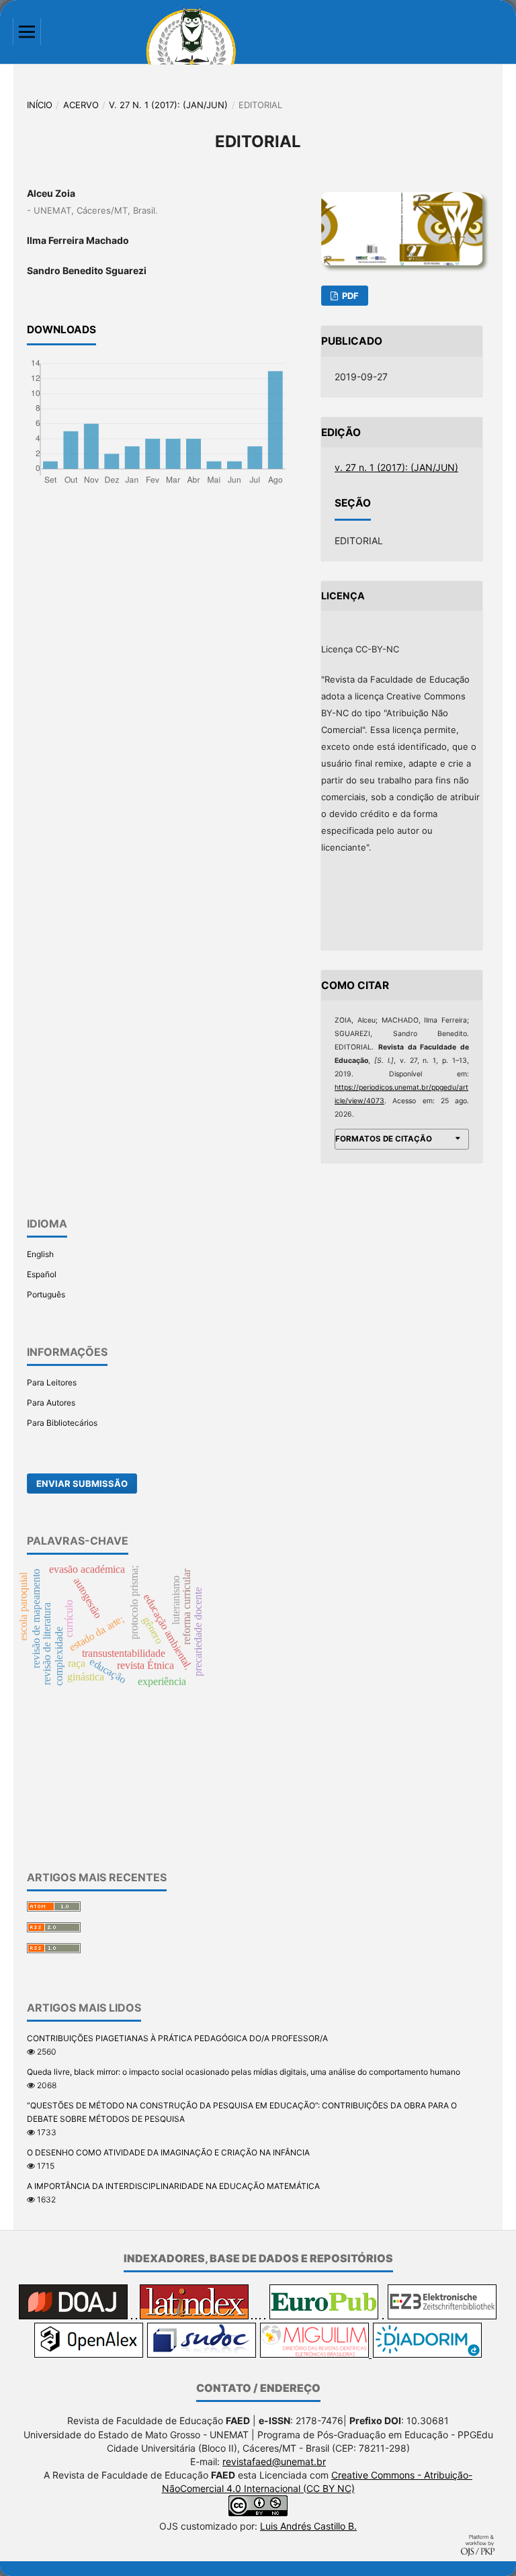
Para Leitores (52, 1382)
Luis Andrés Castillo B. (308, 2526)
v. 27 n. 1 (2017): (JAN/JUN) (168, 105)
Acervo (81, 105)
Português (46, 1294)
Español (42, 1274)
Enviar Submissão (82, 1484)
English (40, 1254)
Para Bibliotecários (62, 1423)
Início (40, 105)
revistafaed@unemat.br (274, 2461)
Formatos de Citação (384, 1139)
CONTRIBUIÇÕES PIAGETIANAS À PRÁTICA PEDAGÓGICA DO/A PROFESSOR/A (177, 2038)
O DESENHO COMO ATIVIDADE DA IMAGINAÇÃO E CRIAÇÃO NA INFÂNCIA (168, 2152)
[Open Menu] (27, 32)
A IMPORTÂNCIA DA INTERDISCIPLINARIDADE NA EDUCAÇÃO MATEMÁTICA (173, 2186)
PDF (349, 296)
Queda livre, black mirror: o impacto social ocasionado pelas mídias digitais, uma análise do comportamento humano (244, 2072)
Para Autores (51, 1403)
